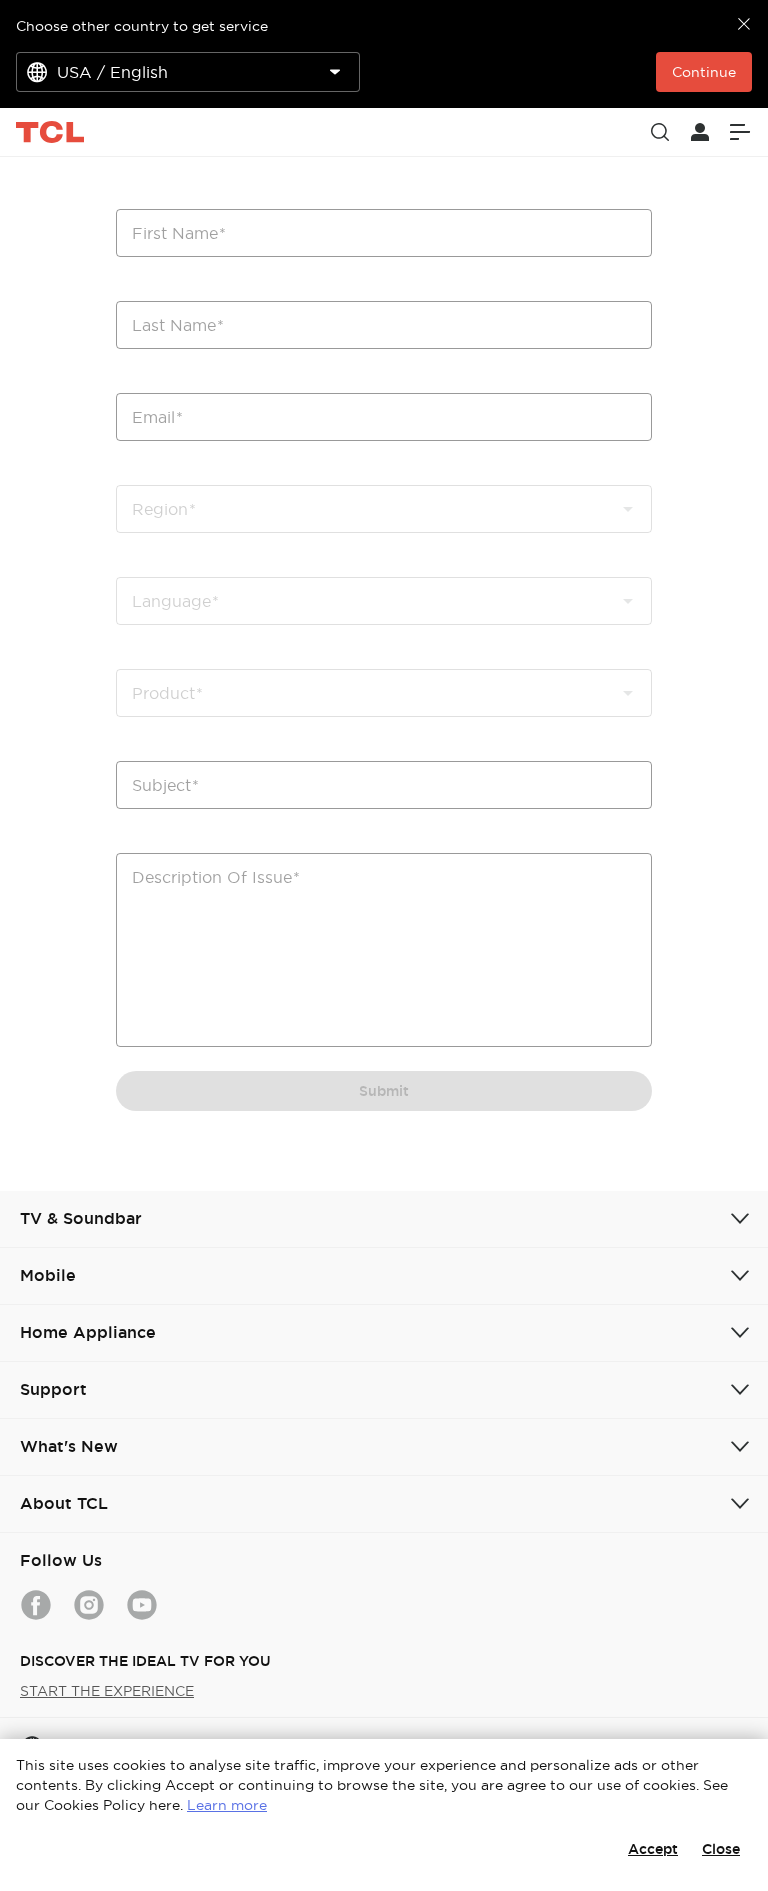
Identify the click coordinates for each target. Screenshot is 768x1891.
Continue (704, 72)
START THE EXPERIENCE (107, 1691)
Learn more (227, 1805)
